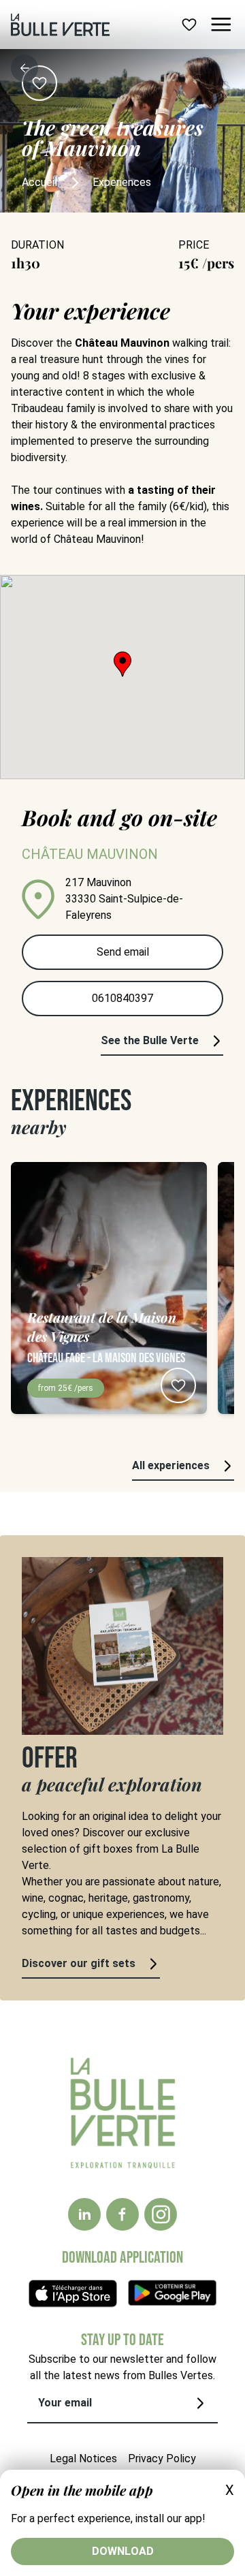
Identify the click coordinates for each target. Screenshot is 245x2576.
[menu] (221, 25)
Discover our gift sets (79, 1963)
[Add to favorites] (39, 83)
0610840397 (122, 998)
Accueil (39, 182)
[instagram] (161, 2214)
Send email (123, 952)
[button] (122, 664)
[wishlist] (189, 25)
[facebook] (122, 2214)
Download (123, 2551)
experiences (122, 182)
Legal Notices (83, 2459)
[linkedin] (84, 2214)
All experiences (171, 1465)
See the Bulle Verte (150, 1040)
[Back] (24, 68)
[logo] (60, 25)
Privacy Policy (162, 2459)
